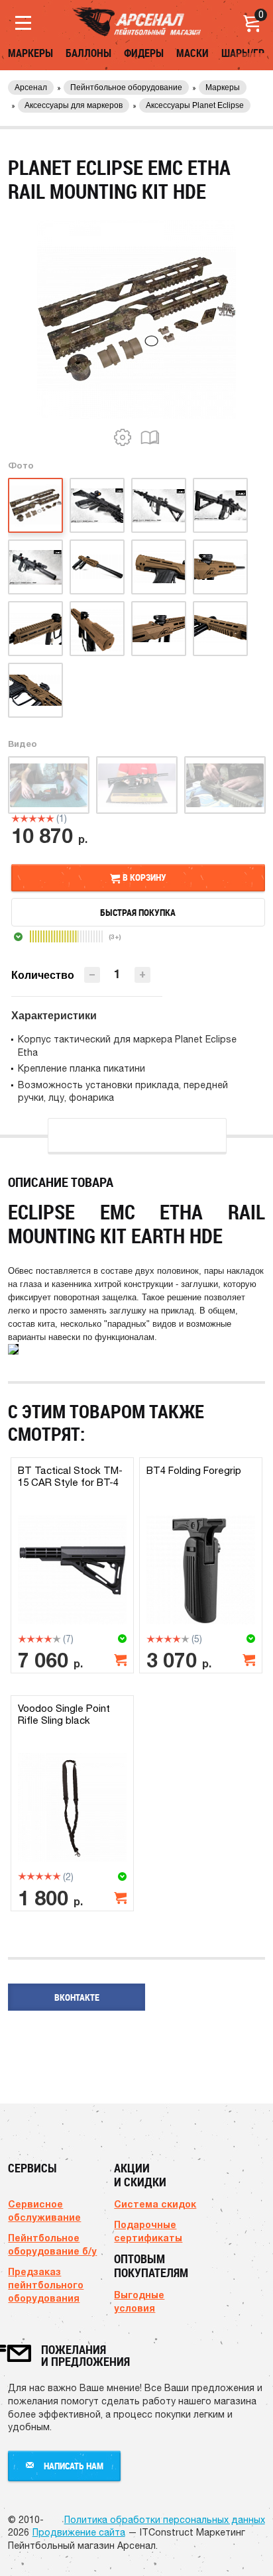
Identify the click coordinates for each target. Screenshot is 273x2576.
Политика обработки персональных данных (165, 2520)
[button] (142, 975)
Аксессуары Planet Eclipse (195, 105)
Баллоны (88, 53)
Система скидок (155, 2204)
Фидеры (144, 53)
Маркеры (30, 53)
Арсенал (31, 87)
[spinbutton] (117, 974)
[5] (50, 818)
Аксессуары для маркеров (74, 105)
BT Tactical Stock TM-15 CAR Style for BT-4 (70, 1476)
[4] (41, 818)
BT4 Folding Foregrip (194, 1470)
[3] (33, 818)
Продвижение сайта (79, 2532)
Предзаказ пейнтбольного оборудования (46, 2285)
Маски (192, 53)
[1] (16, 818)
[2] (24, 818)
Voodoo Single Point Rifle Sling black (64, 1714)
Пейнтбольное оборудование (126, 87)
